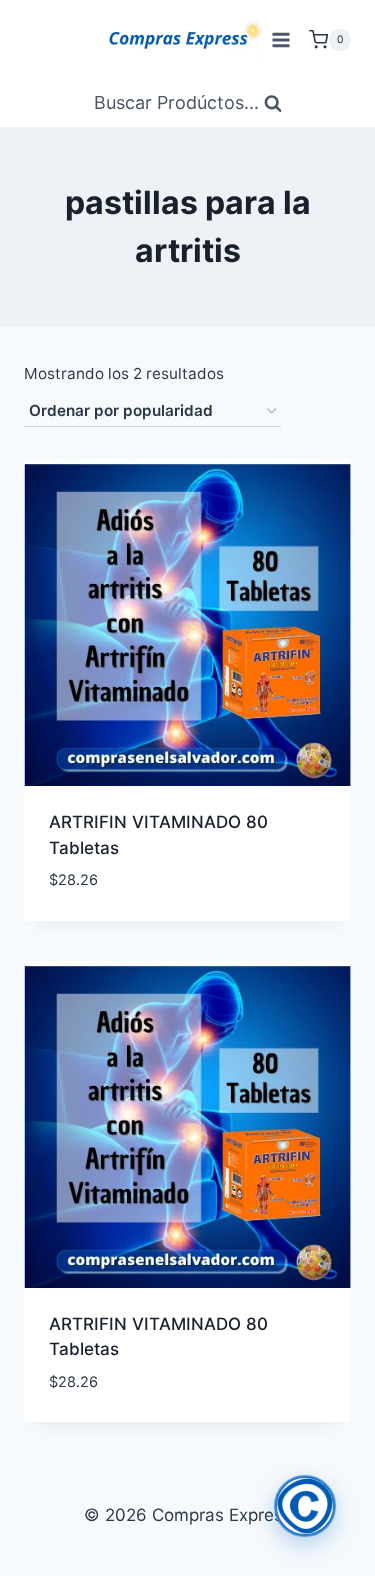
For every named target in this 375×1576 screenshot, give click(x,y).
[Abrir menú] (280, 39)
